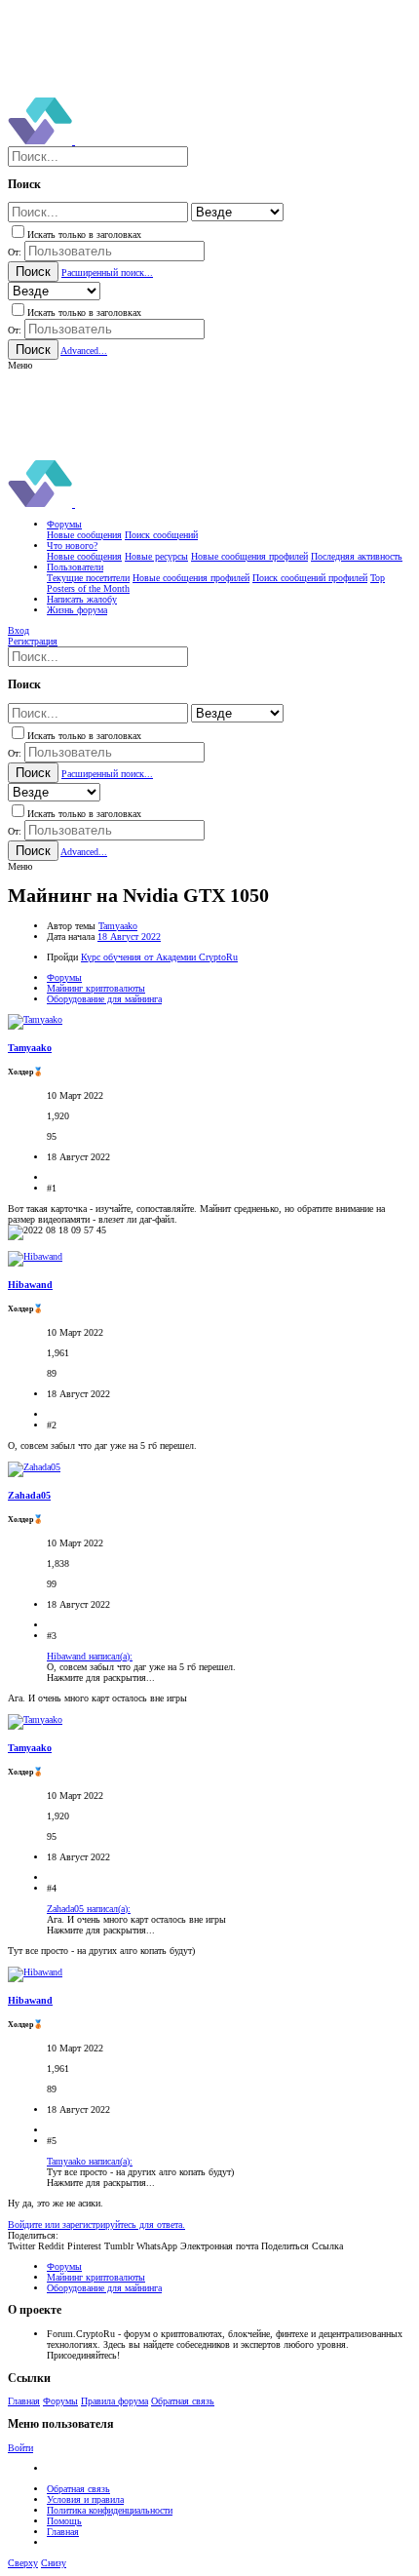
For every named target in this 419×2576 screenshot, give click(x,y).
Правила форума (114, 2401)
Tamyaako (118, 926)
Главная (24, 2401)
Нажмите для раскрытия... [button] (101, 1678)
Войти (20, 2448)
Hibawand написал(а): (90, 1656)
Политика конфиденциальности (110, 2510)
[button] (20, 365)
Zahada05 (29, 1495)
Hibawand (30, 1285)
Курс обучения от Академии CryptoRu (159, 957)
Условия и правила (85, 2499)
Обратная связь (183, 2401)
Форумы (60, 2401)
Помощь (64, 2521)
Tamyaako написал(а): (90, 2161)
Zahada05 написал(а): (89, 1909)
